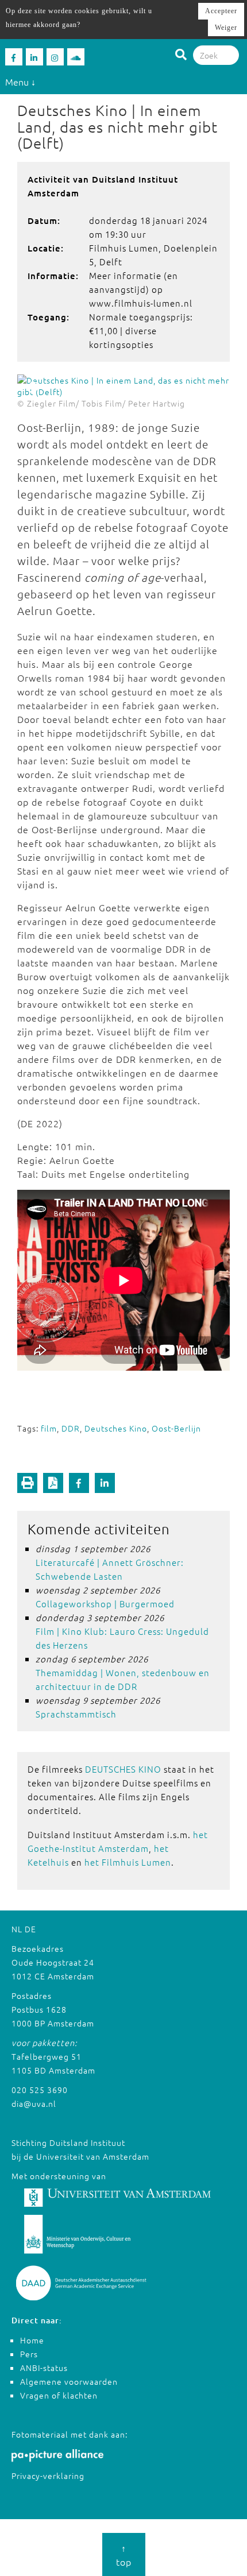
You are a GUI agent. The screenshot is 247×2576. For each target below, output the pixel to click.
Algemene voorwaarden (69, 2381)
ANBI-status (44, 2368)
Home (32, 2340)
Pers (29, 2354)
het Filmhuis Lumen (128, 1862)
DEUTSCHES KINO (123, 1769)
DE (30, 1929)
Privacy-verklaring (48, 2476)
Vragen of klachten (59, 2395)
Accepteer (221, 11)
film (49, 1428)
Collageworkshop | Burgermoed (105, 1604)
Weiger (226, 28)
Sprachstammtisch (76, 1714)
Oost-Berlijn (176, 1428)
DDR (71, 1428)
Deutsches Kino (116, 1428)
